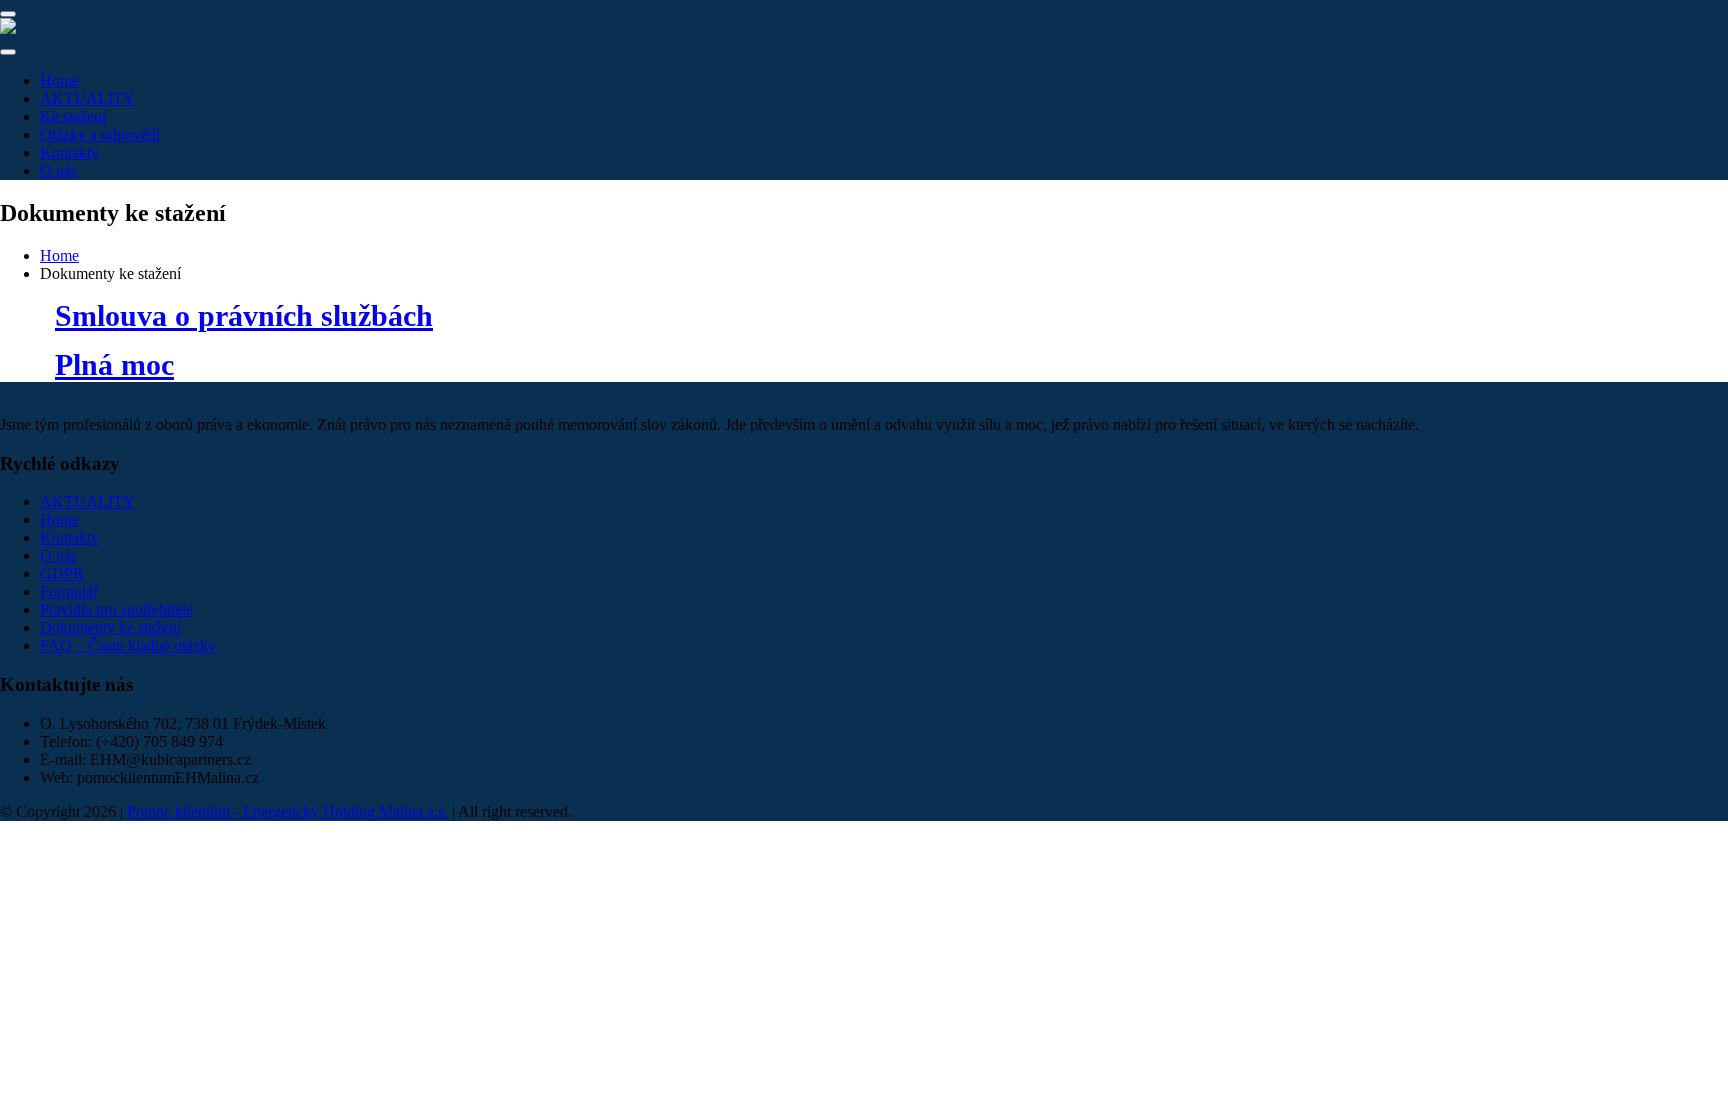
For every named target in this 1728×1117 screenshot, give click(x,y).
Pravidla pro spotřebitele (116, 609)
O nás (58, 170)
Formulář (69, 591)
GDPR (62, 573)
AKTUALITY (87, 98)
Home (59, 80)
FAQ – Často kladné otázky (128, 645)
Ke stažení (73, 116)
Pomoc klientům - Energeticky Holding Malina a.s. (287, 811)
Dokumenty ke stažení (110, 627)
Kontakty (69, 152)
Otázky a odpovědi (100, 134)
